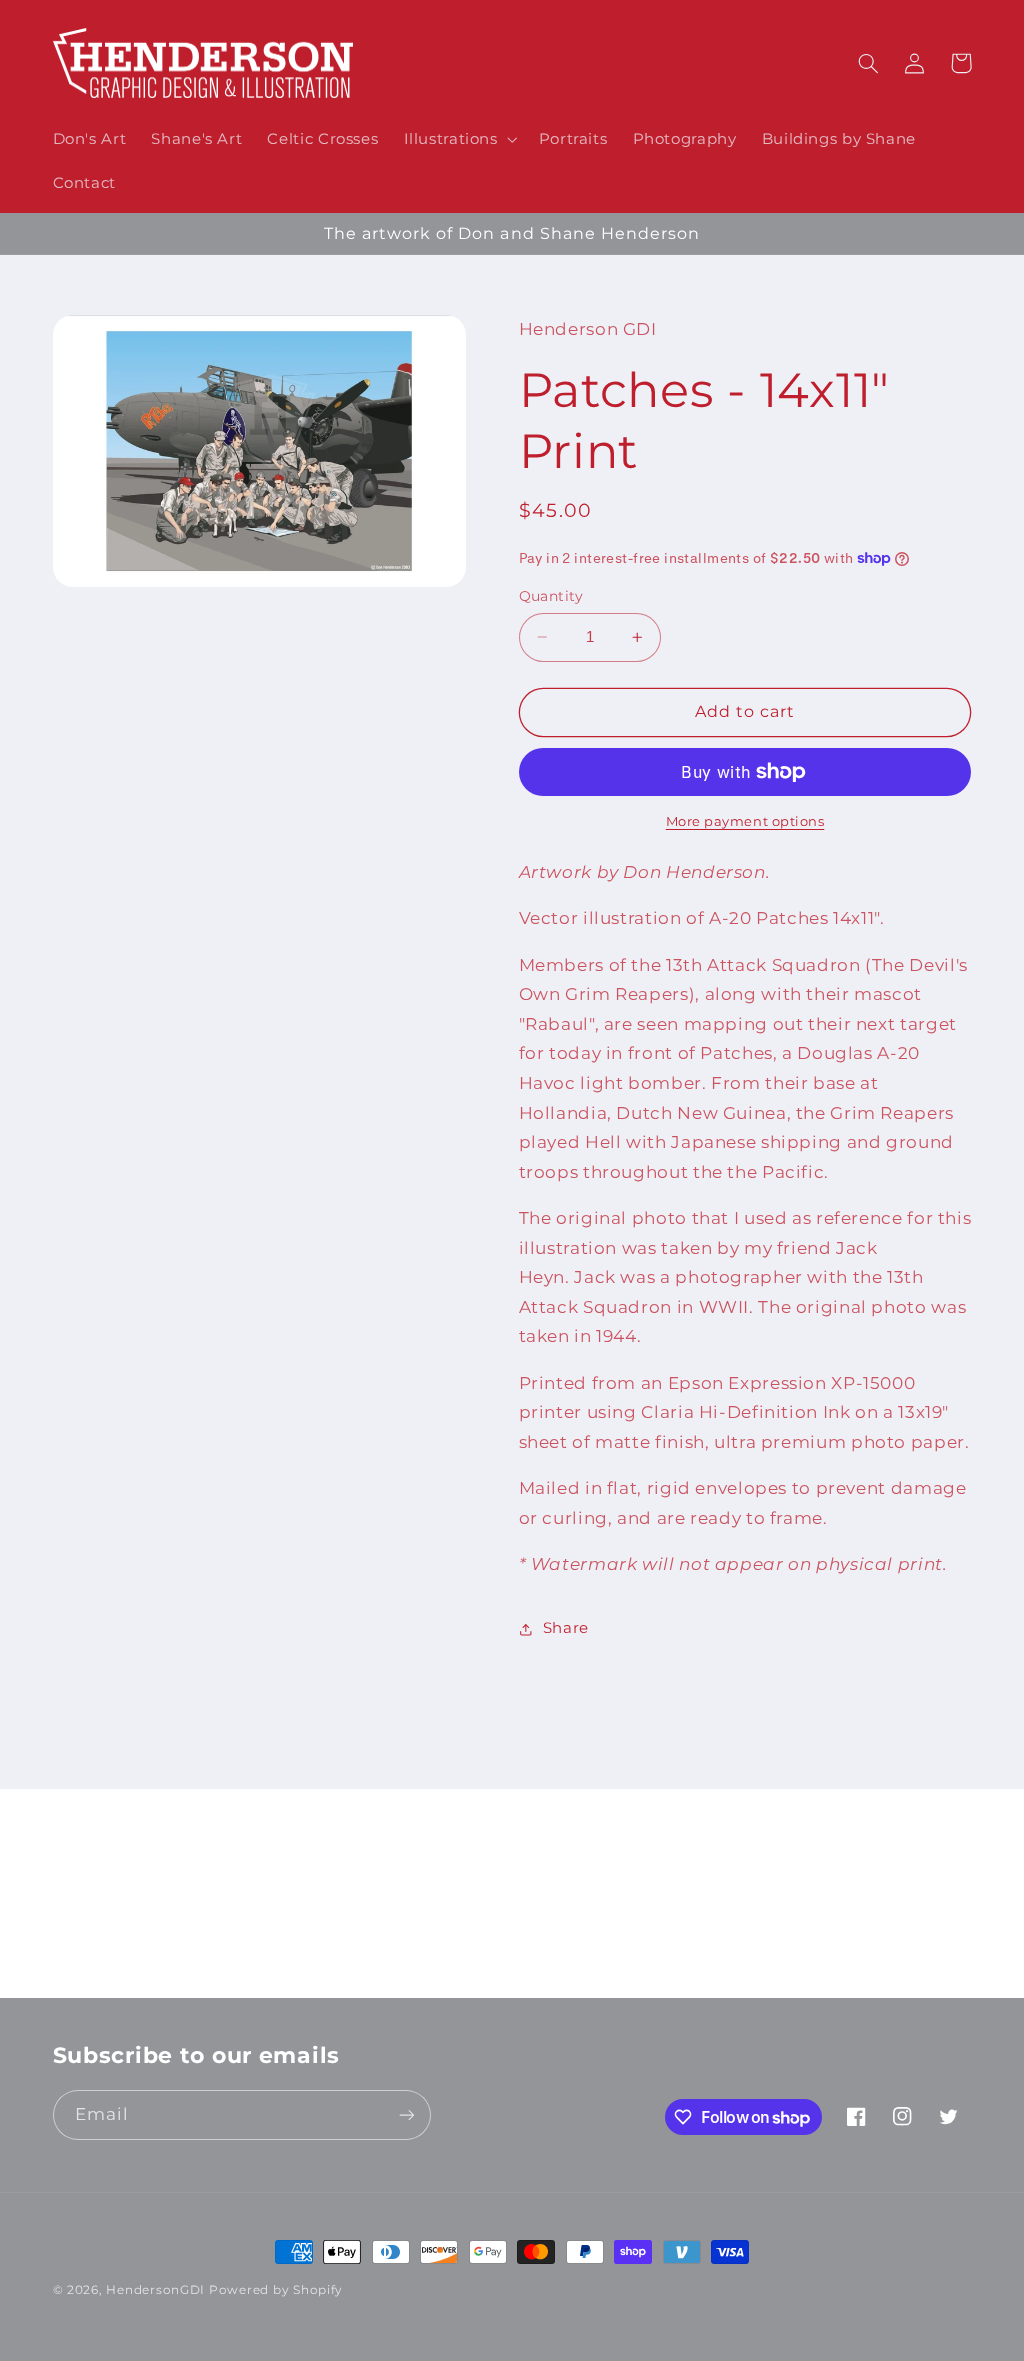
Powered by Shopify (276, 2290)
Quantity (551, 596)
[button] (458, 139)
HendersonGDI (155, 2290)
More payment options (745, 821)
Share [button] (566, 1628)
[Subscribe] (677, 1973)
